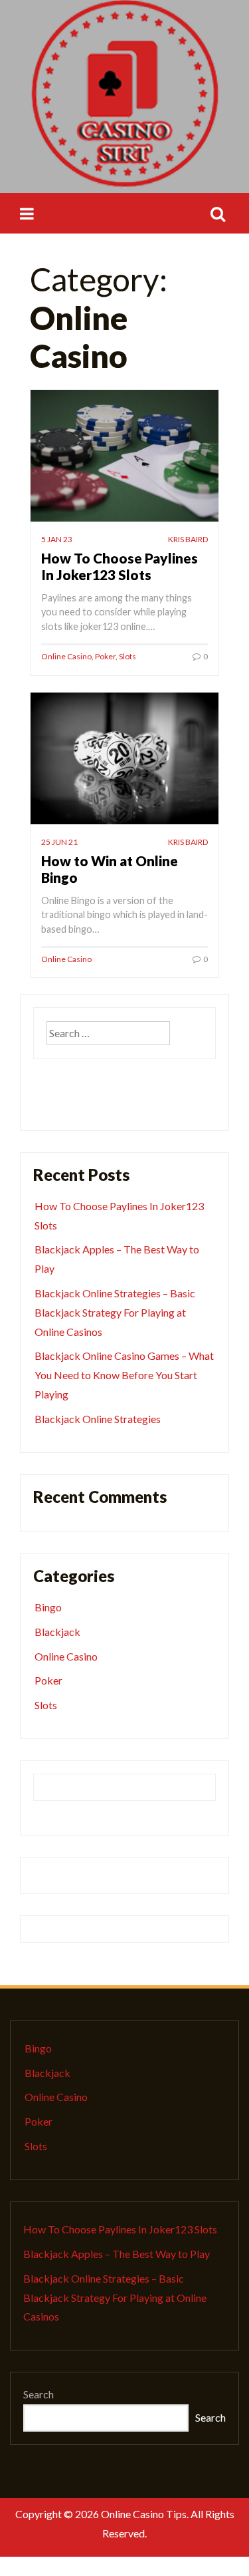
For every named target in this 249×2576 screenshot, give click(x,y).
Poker (105, 656)
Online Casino (66, 656)
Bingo (48, 1607)
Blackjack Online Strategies (98, 1419)
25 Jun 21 (59, 842)
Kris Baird (188, 539)
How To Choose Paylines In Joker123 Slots (120, 566)
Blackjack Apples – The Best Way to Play (117, 2254)
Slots (127, 656)
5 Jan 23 (57, 539)
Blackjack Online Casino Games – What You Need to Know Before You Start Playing (124, 1375)
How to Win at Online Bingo (110, 869)
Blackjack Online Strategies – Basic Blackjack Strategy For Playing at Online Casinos (115, 1312)
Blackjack (57, 1632)
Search (39, 2394)
